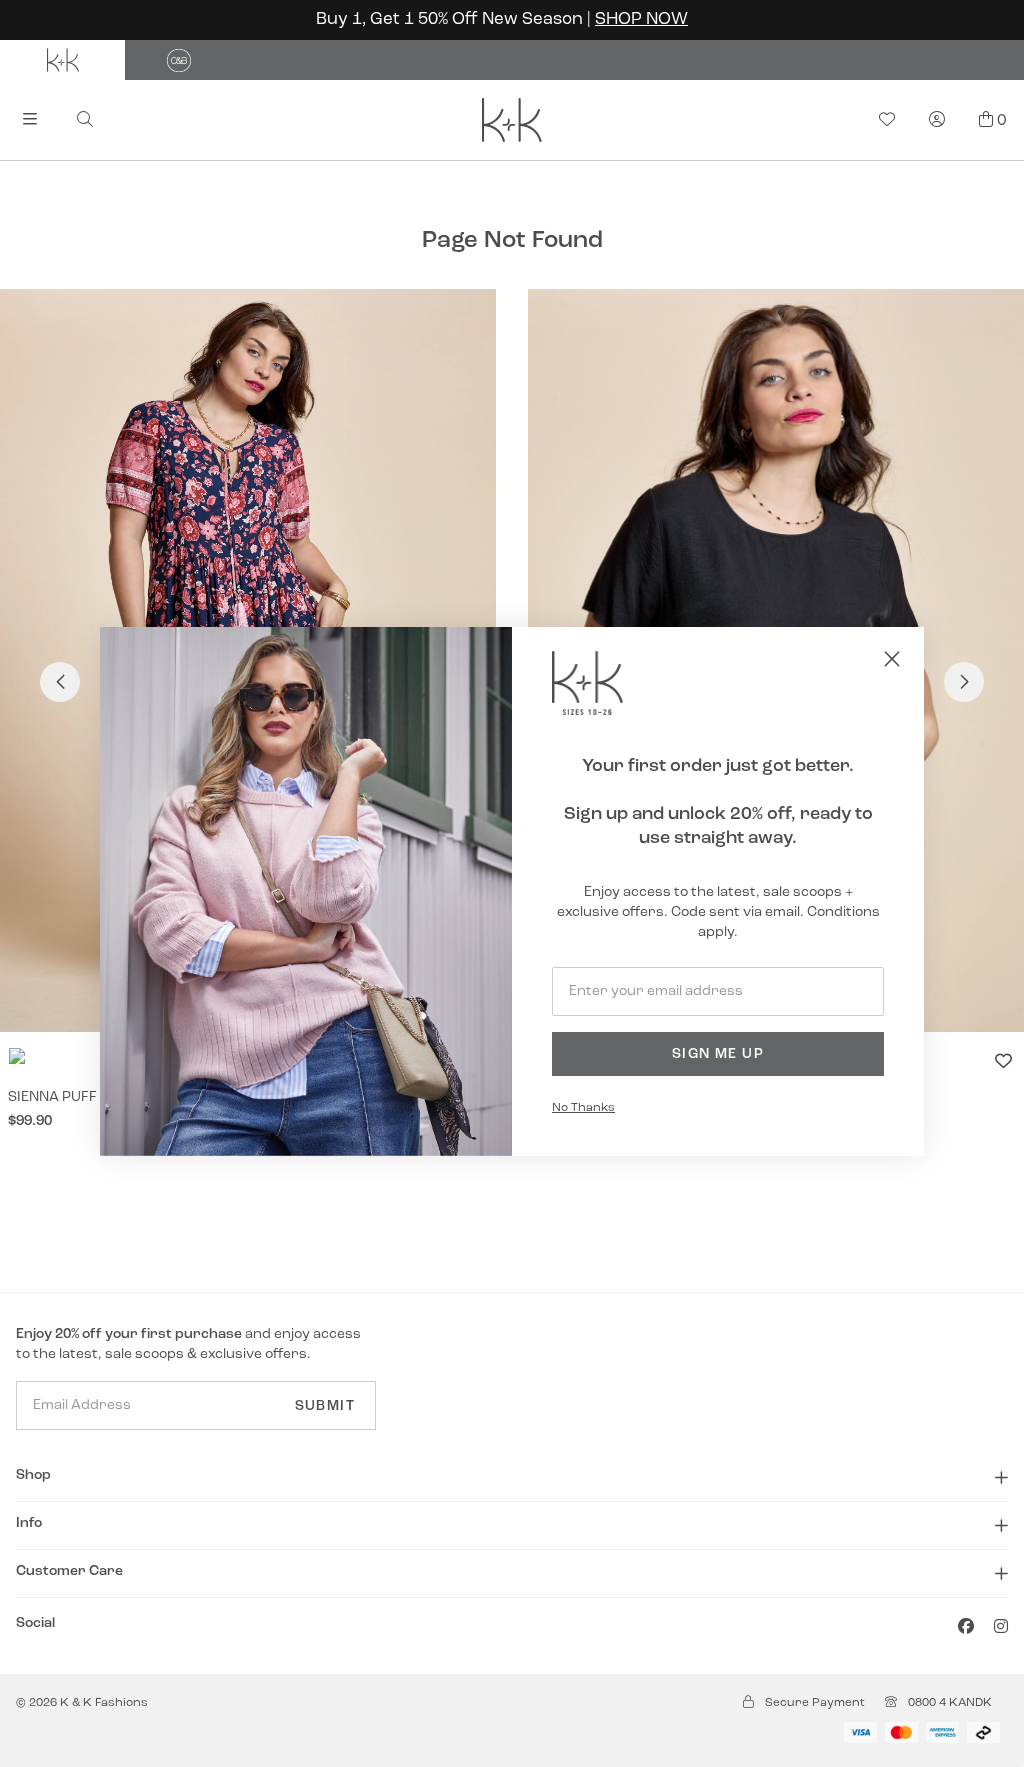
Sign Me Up (718, 1054)
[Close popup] (892, 659)
